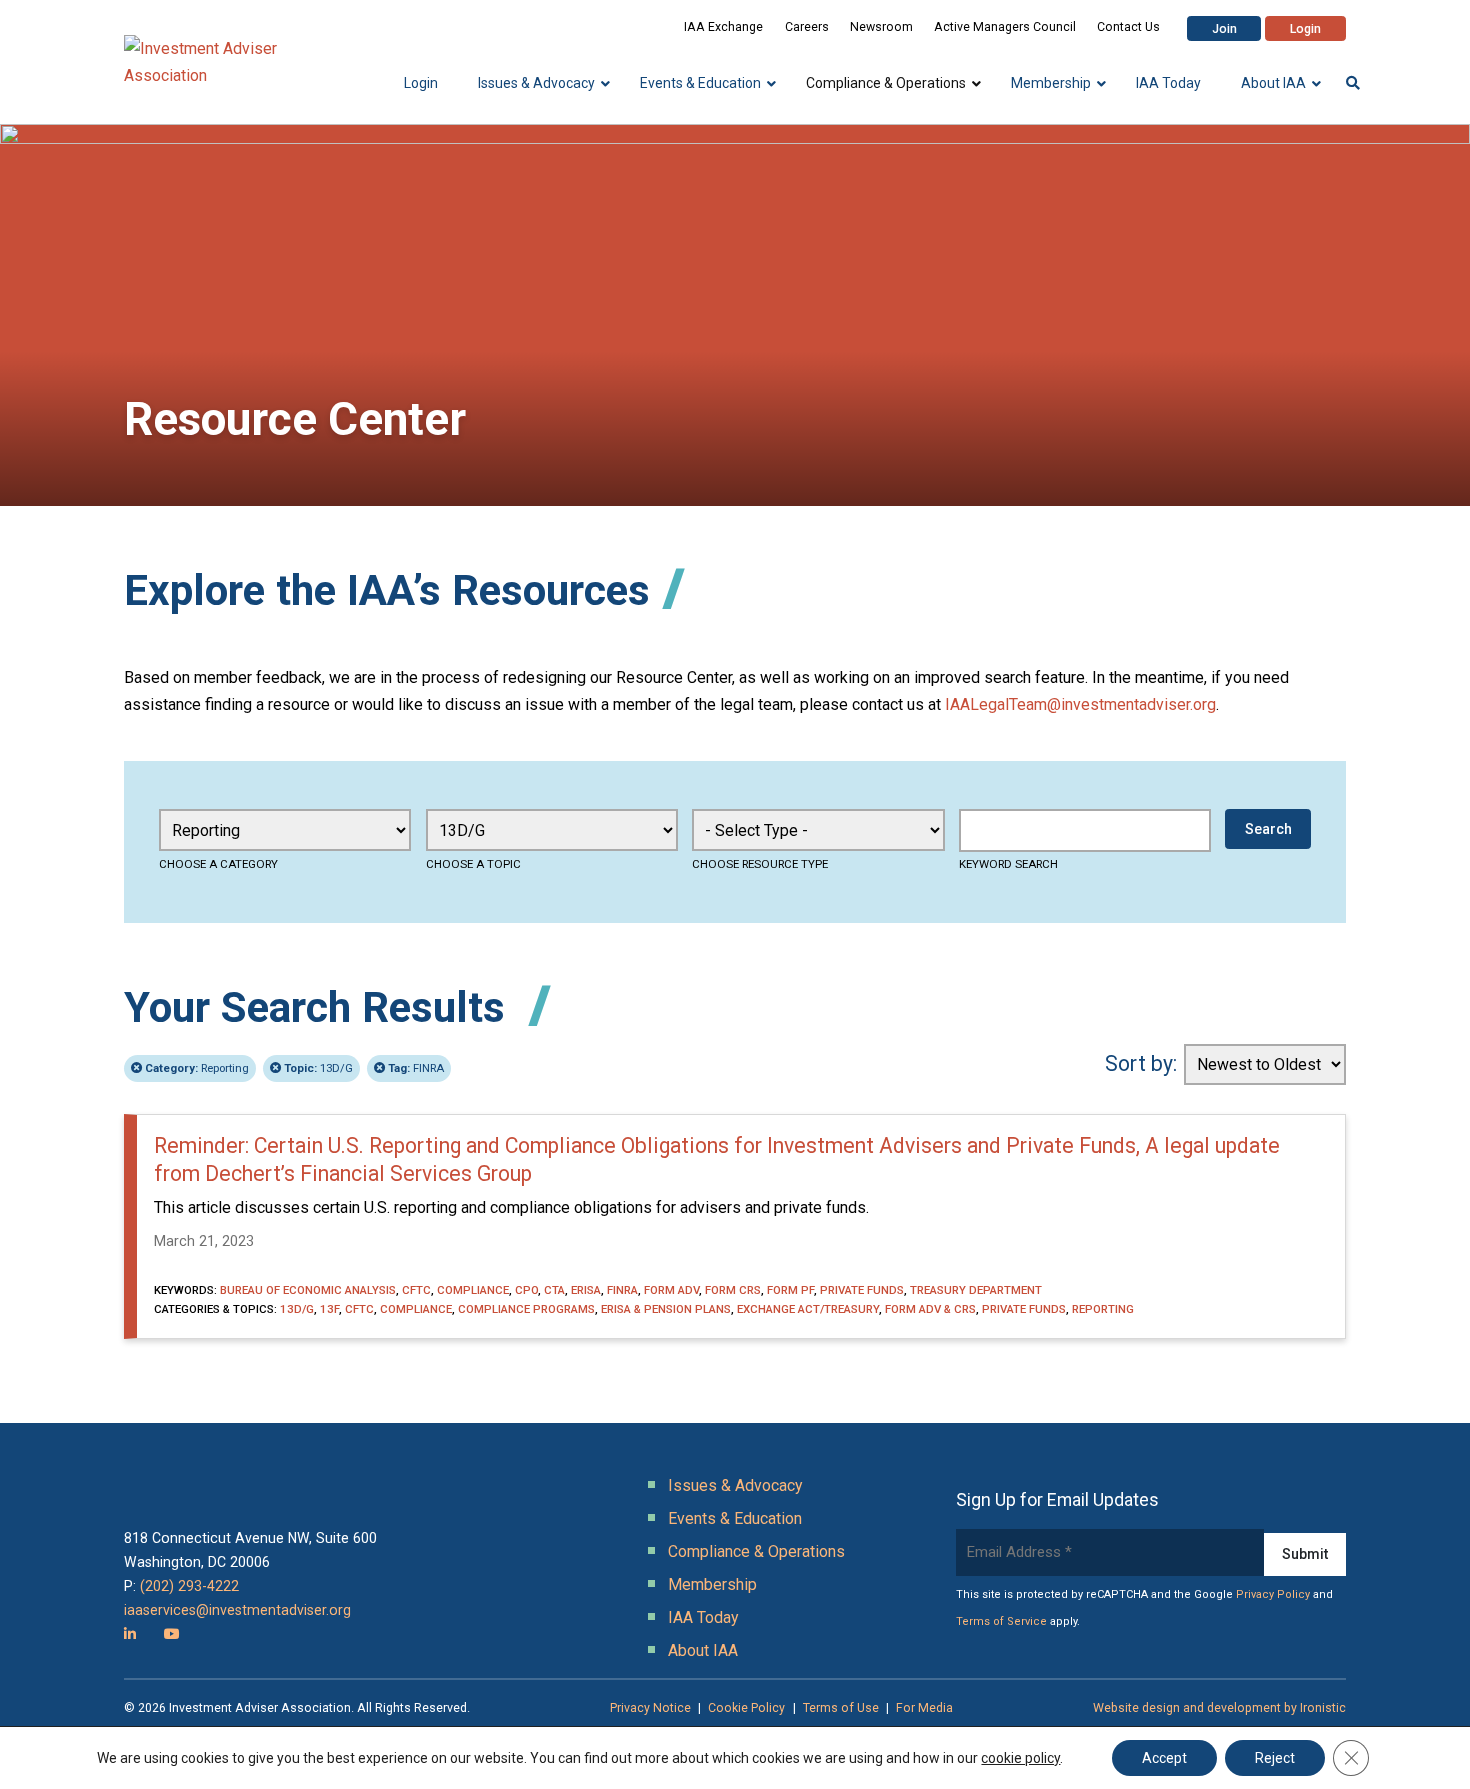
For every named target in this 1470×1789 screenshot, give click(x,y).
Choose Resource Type (760, 864)
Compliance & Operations (756, 1551)
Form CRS (733, 1290)
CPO (526, 1290)
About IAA (703, 1650)
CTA (554, 1290)
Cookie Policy (746, 1708)
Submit (1305, 1554)
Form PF (790, 1290)
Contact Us (1128, 27)
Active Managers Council (1005, 27)
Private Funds (862, 1290)
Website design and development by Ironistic (1219, 1708)
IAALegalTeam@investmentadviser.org (1080, 704)
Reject (1275, 1758)
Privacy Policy (1273, 1594)
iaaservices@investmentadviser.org (237, 1610)
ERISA (586, 1290)
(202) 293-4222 (189, 1586)
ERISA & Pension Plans (666, 1309)
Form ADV (671, 1290)
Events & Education (735, 1518)
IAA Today (703, 1617)
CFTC (416, 1290)
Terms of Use (841, 1708)
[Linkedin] (130, 1634)
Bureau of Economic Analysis (308, 1290)
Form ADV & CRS (930, 1309)
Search (1268, 829)
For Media (924, 1708)
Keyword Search (1008, 864)
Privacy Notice (650, 1708)
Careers (807, 27)
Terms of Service (1001, 1621)
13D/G (318, 1068)
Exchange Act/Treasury (808, 1309)
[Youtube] (172, 1634)
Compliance (473, 1290)
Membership (712, 1584)
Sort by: (1141, 1063)
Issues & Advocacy (735, 1485)
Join (1224, 29)
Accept (1164, 1758)
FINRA (416, 1068)
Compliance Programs (526, 1309)
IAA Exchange (723, 27)
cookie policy (1020, 1758)
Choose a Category (218, 864)
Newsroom (881, 27)
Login (1305, 29)
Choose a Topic (473, 864)
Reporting (197, 1068)
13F (329, 1309)
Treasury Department (976, 1290)
